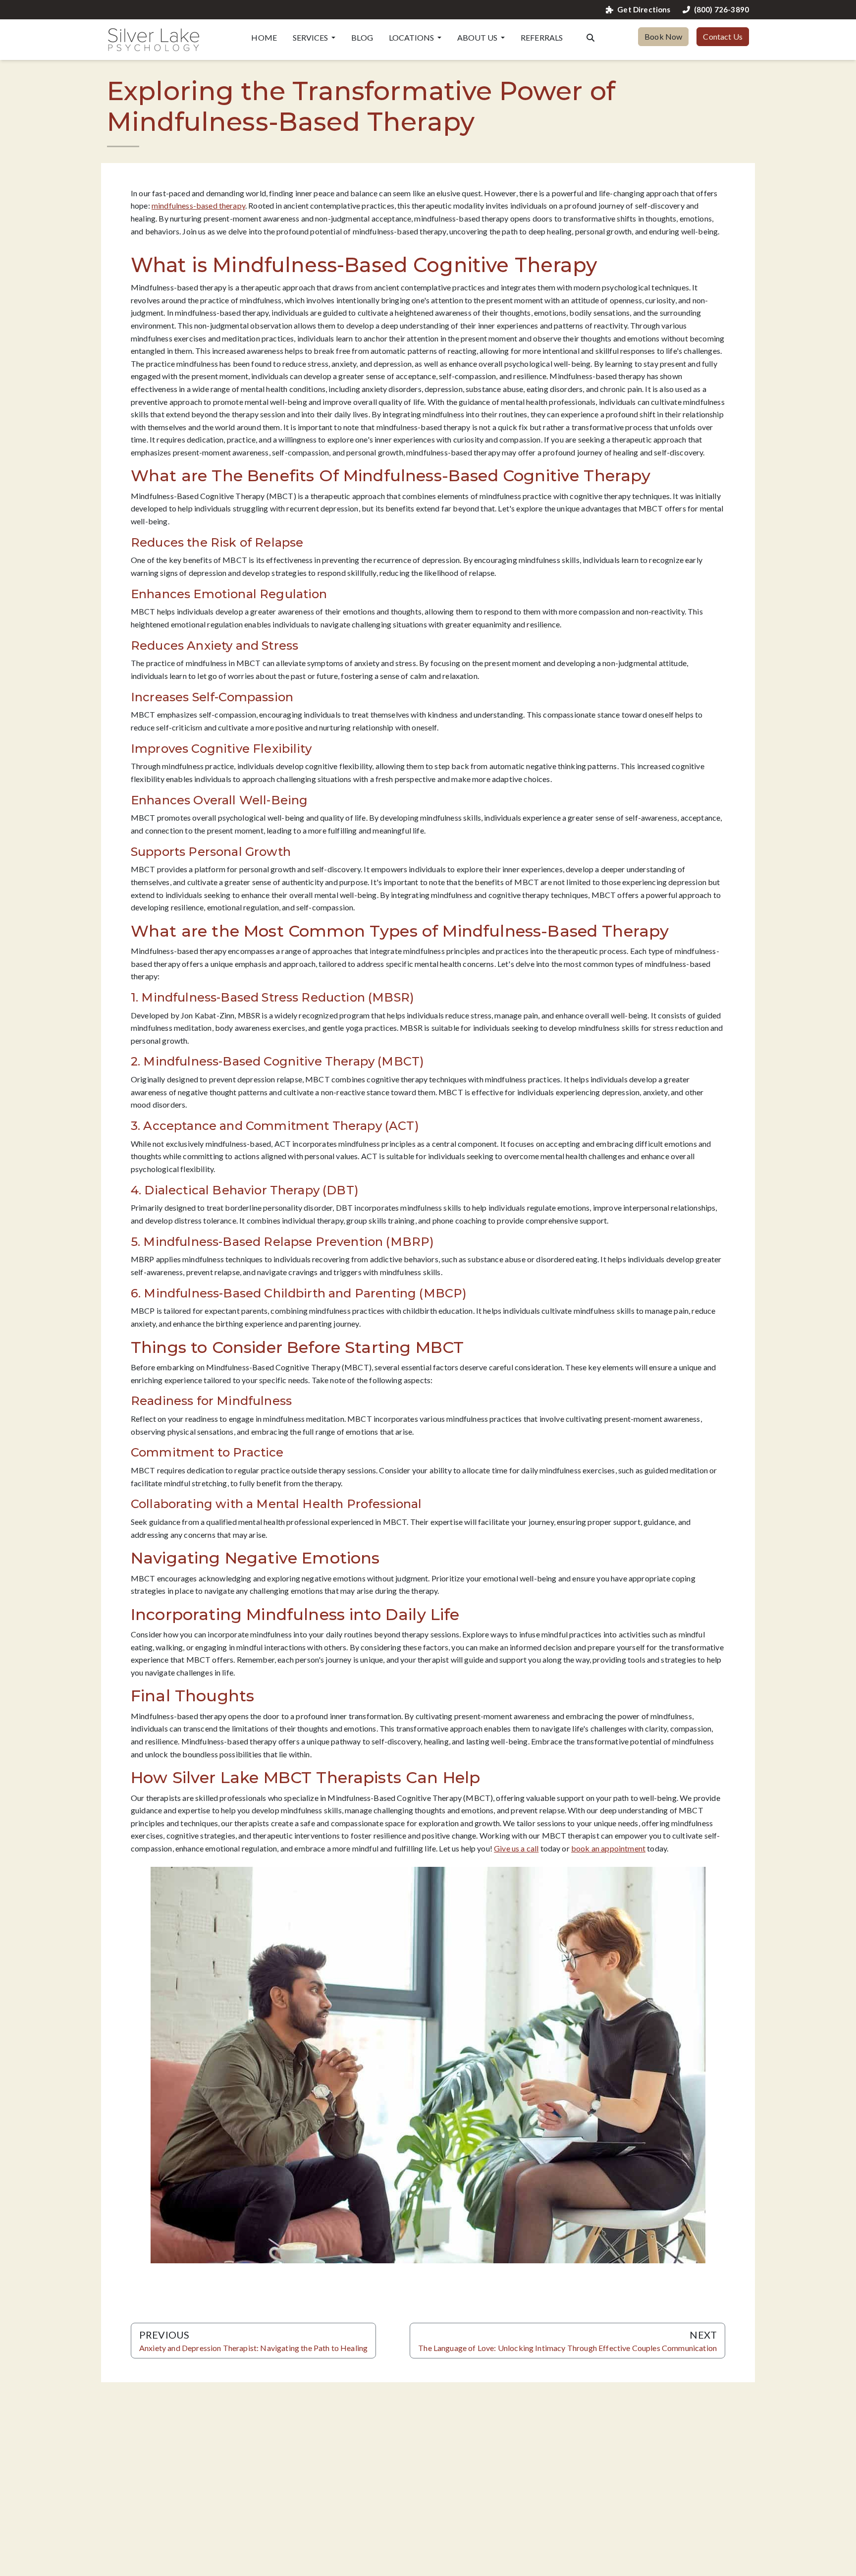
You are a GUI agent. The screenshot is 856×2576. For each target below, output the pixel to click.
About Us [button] (478, 37)
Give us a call (516, 1848)
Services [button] (311, 37)
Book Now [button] (663, 36)
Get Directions (644, 10)
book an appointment (608, 1848)
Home (264, 37)
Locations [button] (412, 37)
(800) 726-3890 (722, 10)
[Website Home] (154, 40)
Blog (362, 37)
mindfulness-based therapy (198, 205)
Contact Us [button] (723, 36)
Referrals (542, 37)
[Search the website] (590, 37)
